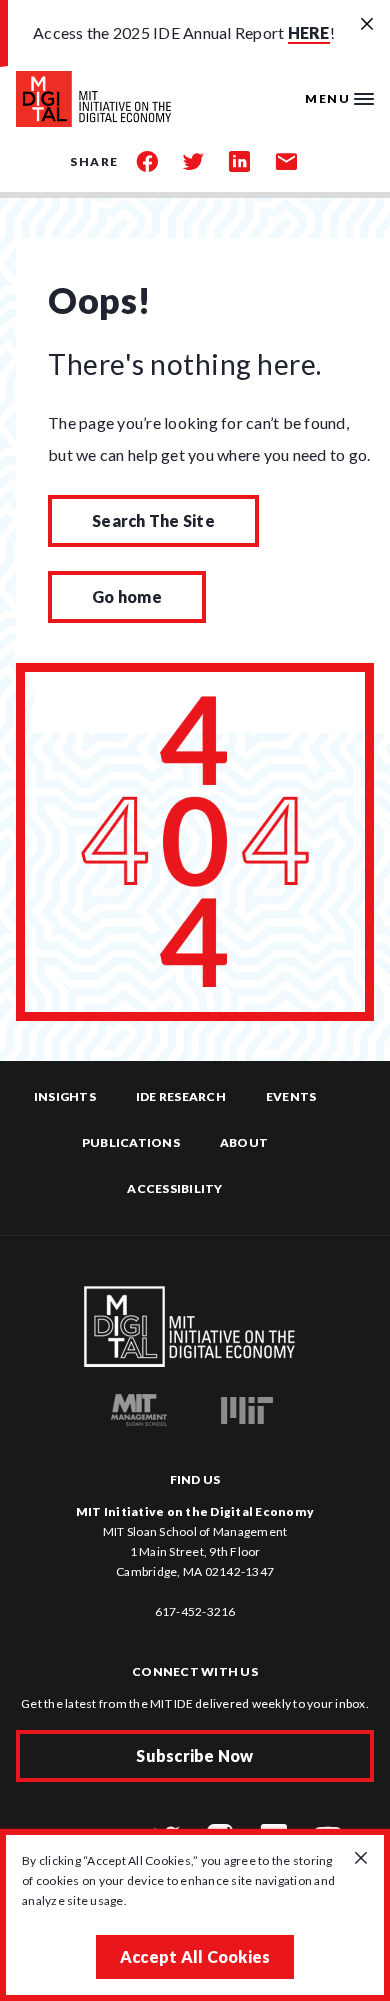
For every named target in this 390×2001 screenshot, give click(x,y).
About (244, 1142)
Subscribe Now (194, 1755)
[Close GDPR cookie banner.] (361, 1859)
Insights (65, 1096)
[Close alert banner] (367, 25)
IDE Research (181, 1096)
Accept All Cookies (195, 1956)
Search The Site (153, 520)
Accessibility (174, 1188)
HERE (309, 32)
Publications (131, 1142)
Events (291, 1096)
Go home (127, 596)
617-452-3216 (195, 1611)
